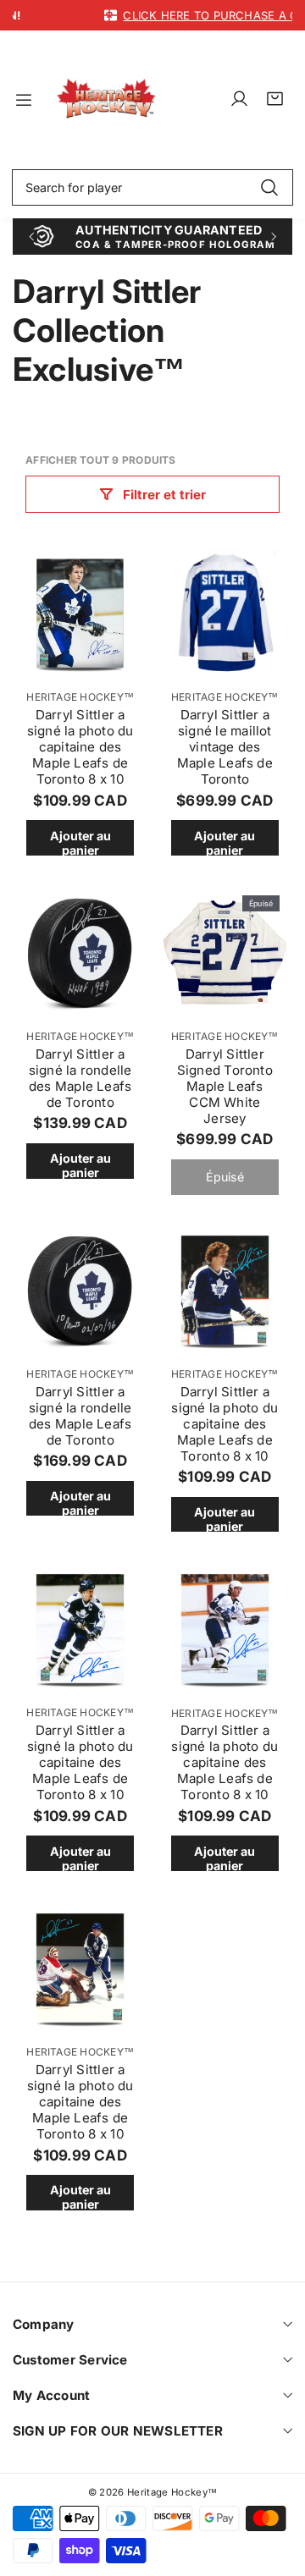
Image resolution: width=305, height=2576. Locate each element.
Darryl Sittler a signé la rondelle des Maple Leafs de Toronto (80, 1078)
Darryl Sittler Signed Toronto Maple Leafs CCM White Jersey (225, 1086)
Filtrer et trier (164, 495)
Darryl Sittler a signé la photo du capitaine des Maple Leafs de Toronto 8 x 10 (80, 747)
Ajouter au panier (80, 842)
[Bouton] (31, 237)
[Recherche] (269, 188)
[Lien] (106, 99)
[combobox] (152, 188)
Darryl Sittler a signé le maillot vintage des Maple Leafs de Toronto (225, 747)
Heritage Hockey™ (80, 697)
